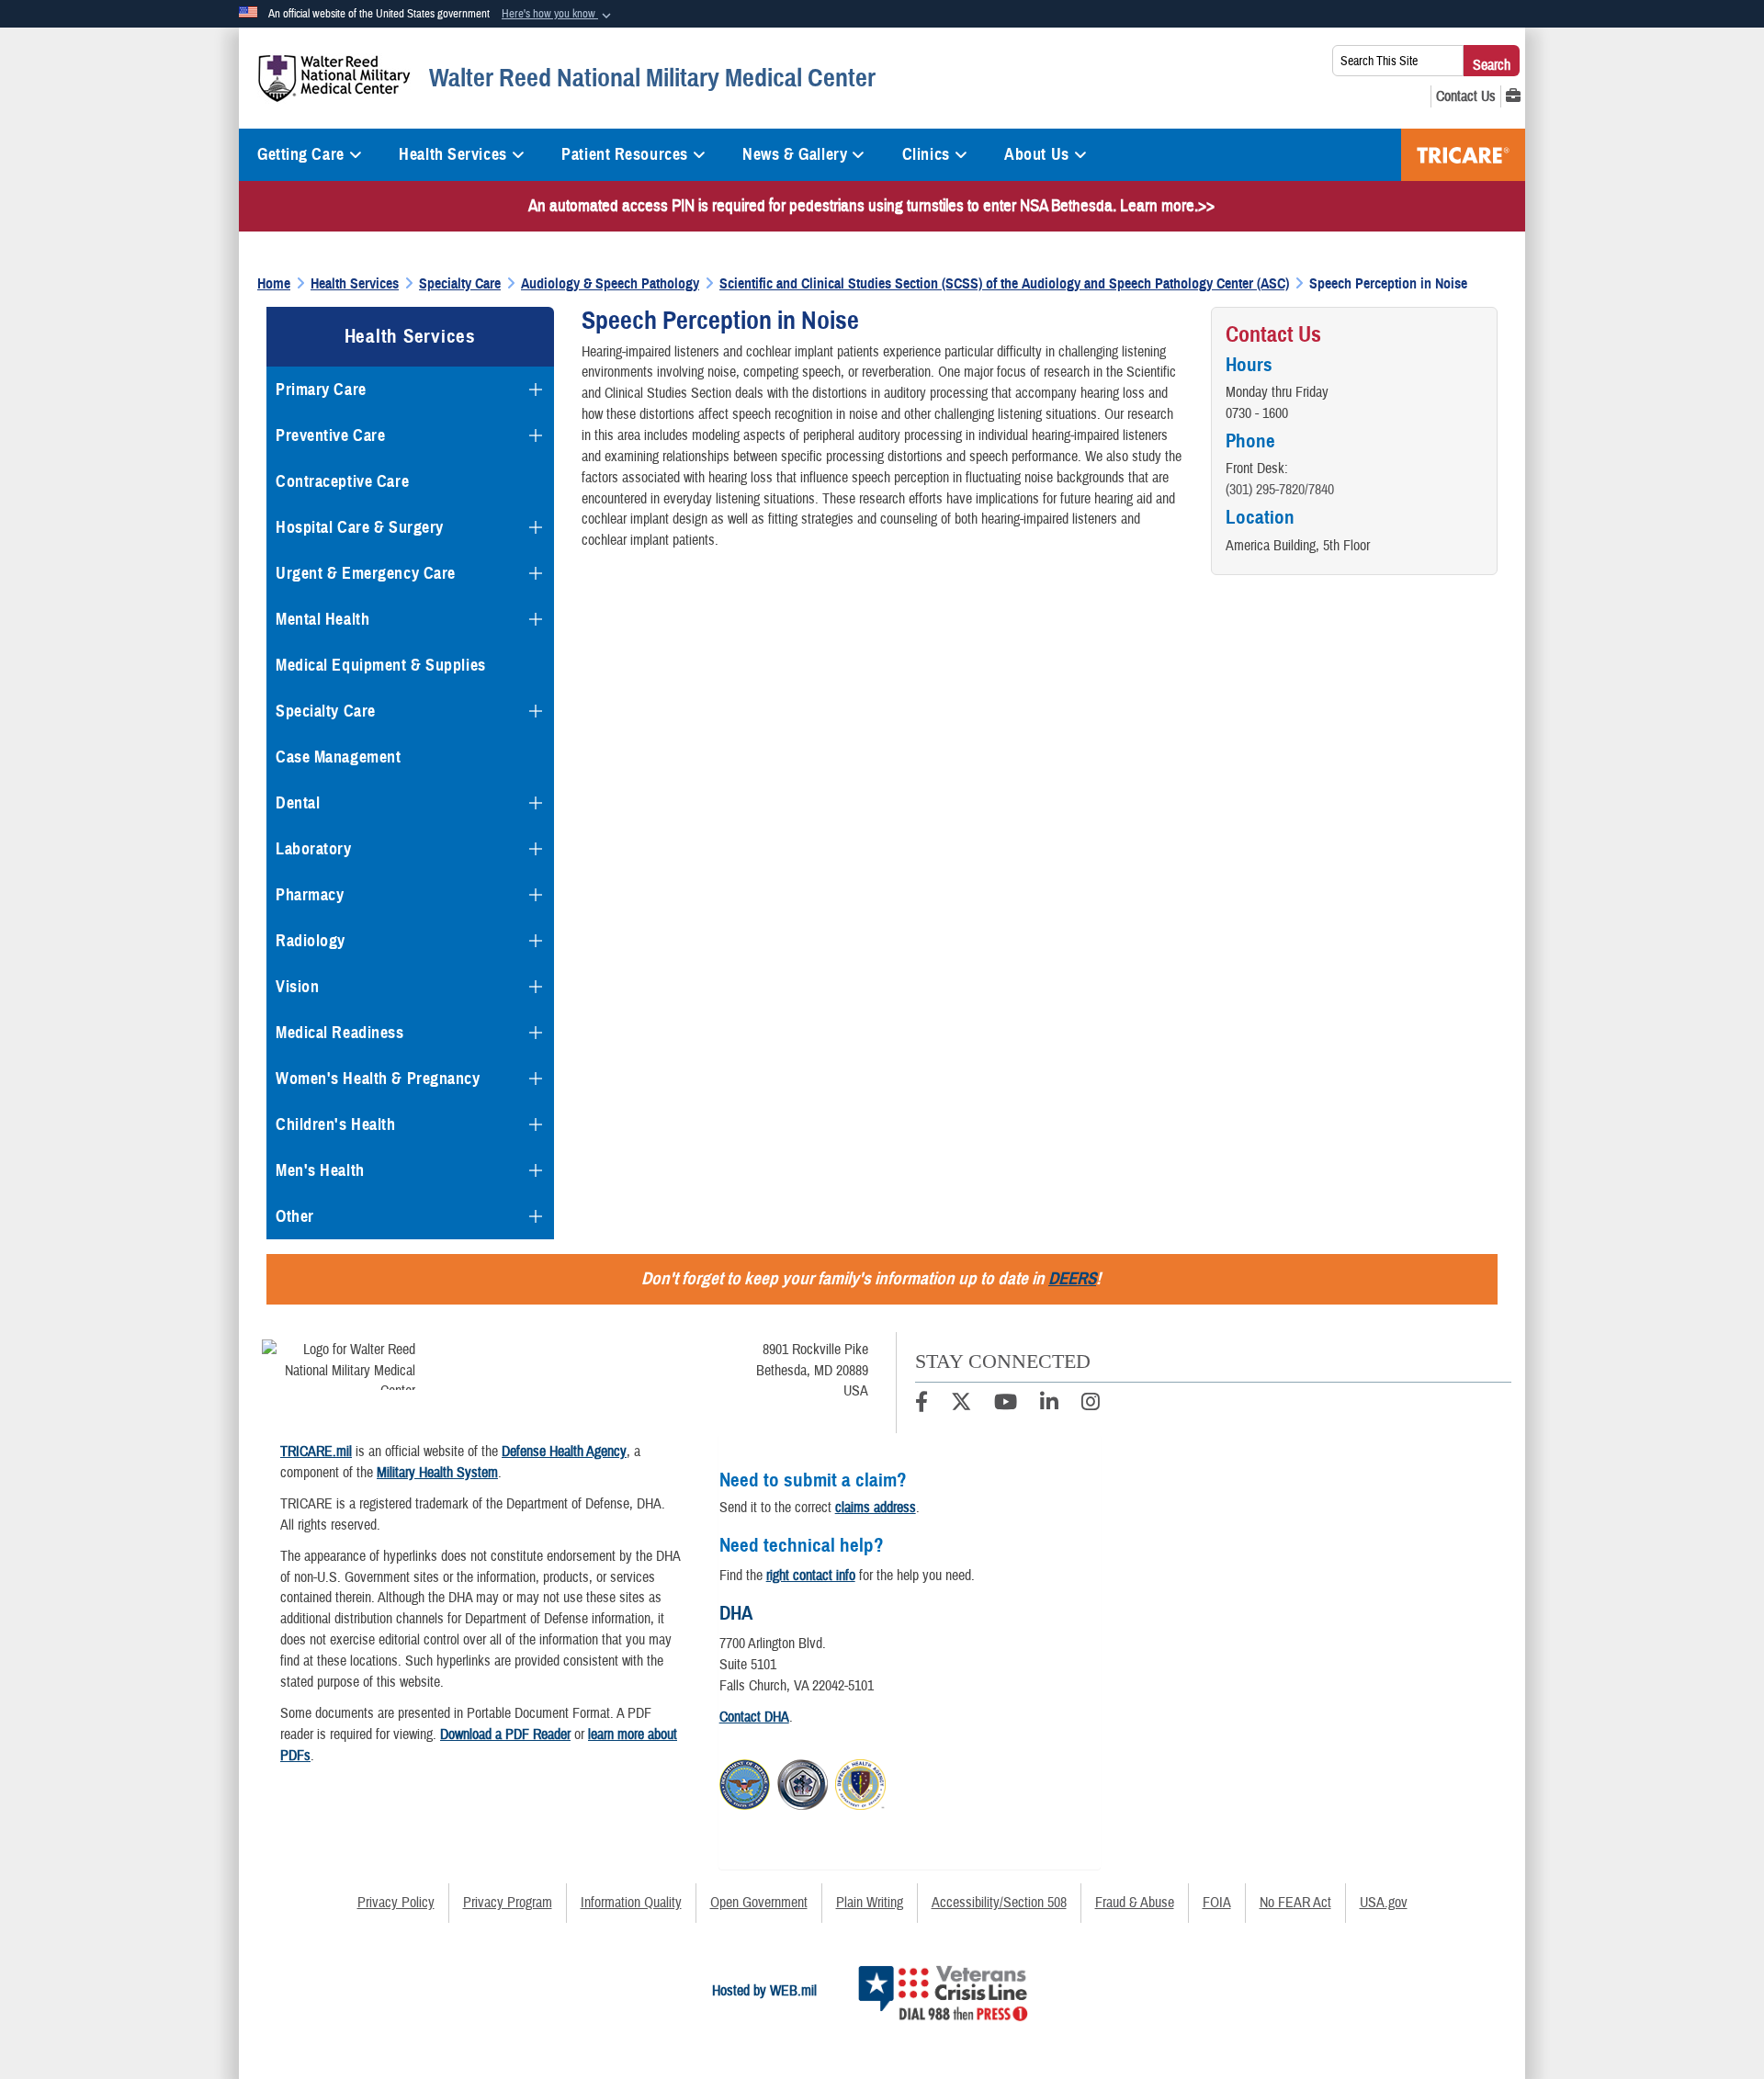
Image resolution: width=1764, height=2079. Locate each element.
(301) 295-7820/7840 (1280, 490)
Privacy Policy (396, 1903)
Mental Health (322, 619)
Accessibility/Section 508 (999, 1903)
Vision (297, 987)
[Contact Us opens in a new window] (1466, 96)
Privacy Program (508, 1903)
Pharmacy (310, 895)
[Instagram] (1091, 1405)
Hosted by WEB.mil (764, 1991)
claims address (876, 1508)
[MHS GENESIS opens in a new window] (1513, 96)
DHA (736, 1613)
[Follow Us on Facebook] (922, 1405)
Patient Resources (625, 154)
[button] (558, 15)
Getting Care (301, 154)
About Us (1036, 154)
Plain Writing (870, 1903)
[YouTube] (1006, 1405)
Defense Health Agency (564, 1452)
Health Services (452, 154)
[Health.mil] (803, 1781)
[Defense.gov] (745, 1781)
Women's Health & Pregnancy (378, 1079)
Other (295, 1216)
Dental (298, 803)
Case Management (338, 757)
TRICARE (1463, 155)
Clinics (926, 154)
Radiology (311, 941)
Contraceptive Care (342, 481)
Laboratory (314, 849)
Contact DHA (754, 1717)
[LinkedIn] (1049, 1405)
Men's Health (320, 1170)
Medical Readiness (340, 1033)
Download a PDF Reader (505, 1734)
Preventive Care (330, 435)
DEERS (1072, 1278)
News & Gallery (795, 154)
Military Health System (437, 1473)
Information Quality (631, 1903)
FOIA (1217, 1903)
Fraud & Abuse (1135, 1903)
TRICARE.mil (316, 1452)
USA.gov (1384, 1903)
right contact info (811, 1576)
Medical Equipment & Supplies (381, 665)
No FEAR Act (1295, 1903)
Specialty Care (326, 711)
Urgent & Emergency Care (366, 573)
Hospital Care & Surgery (360, 527)
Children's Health (336, 1124)
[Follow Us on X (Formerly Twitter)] (961, 1405)
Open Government (759, 1903)
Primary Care (321, 390)
